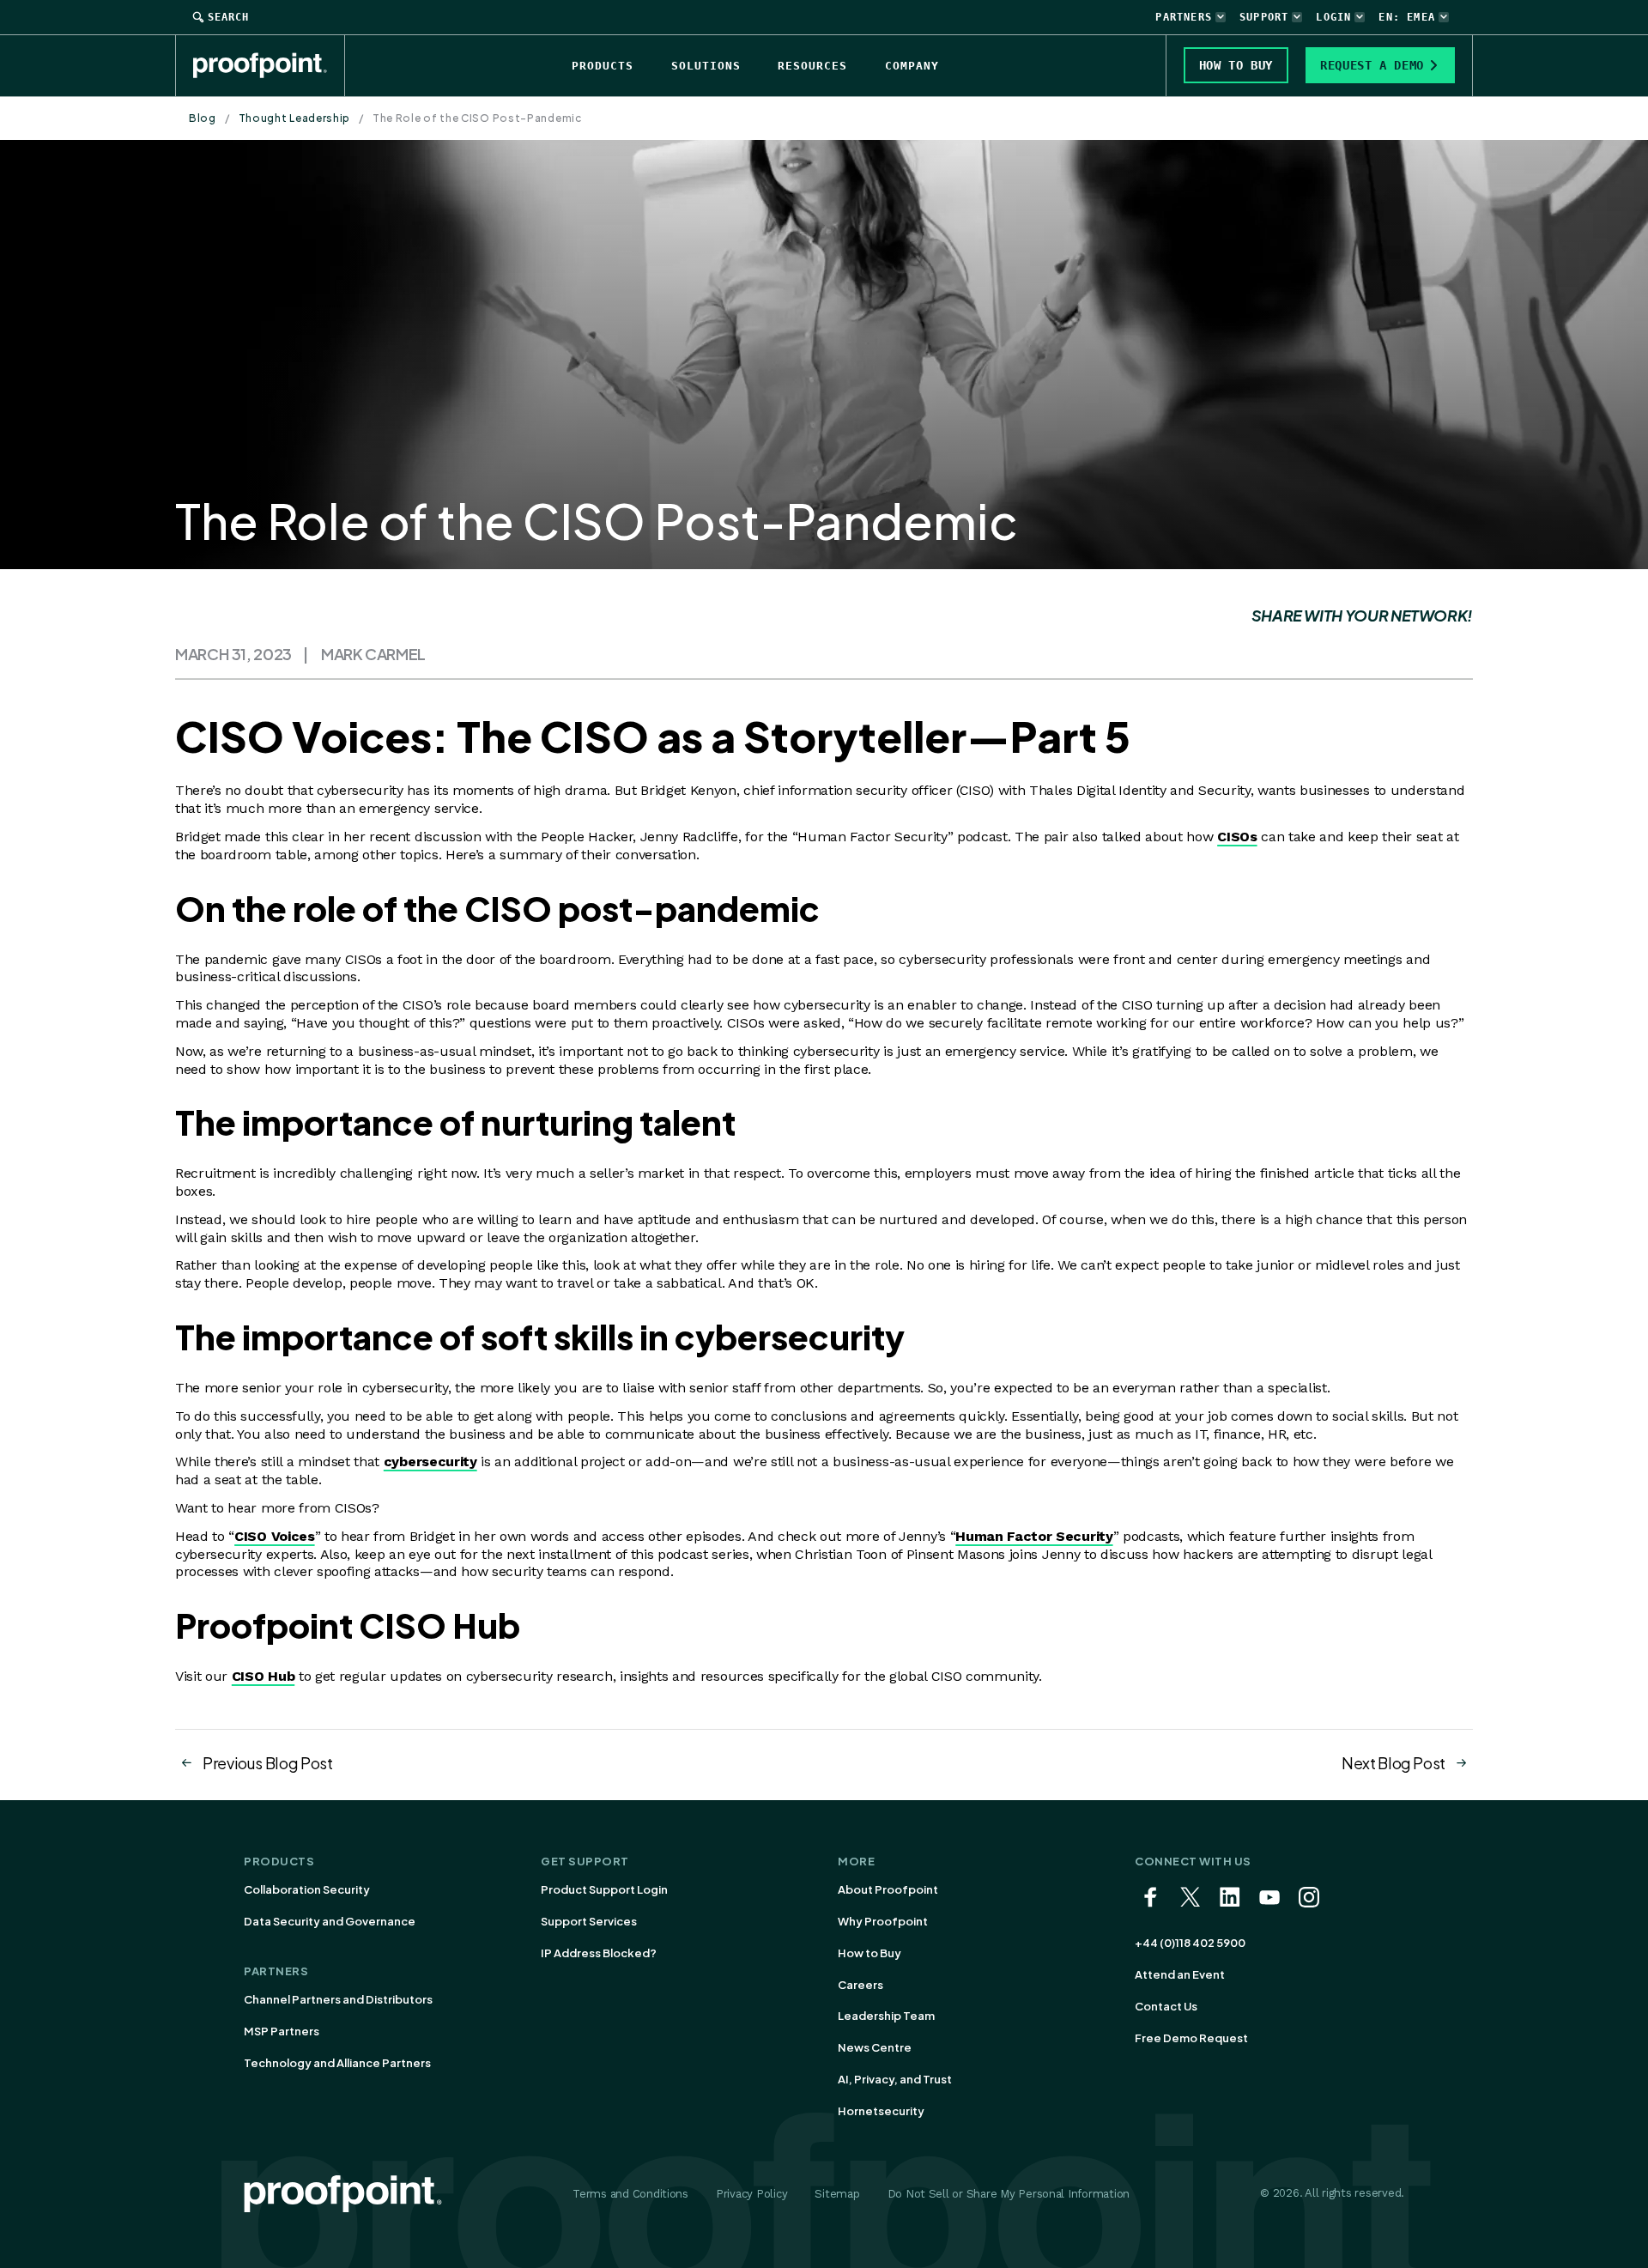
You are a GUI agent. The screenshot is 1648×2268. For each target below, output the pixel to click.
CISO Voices (274, 1536)
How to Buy (869, 1953)
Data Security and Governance (330, 1921)
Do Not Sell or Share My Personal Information (1009, 2194)
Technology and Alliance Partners (337, 2063)
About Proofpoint (888, 1889)
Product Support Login (604, 1889)
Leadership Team (886, 2016)
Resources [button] (812, 66)
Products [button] (603, 66)
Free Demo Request (1191, 2038)
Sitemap (837, 2194)
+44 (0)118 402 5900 (1190, 1943)
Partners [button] (1184, 17)
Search (228, 17)
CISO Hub (263, 1676)
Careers (860, 1985)
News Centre (875, 2047)
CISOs (1237, 837)
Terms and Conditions (630, 2194)
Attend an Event (1180, 1974)
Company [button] (912, 66)
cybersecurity (430, 1461)
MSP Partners (282, 2031)
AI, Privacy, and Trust (895, 2079)
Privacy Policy (751, 2194)
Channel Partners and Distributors (338, 1999)
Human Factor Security (1034, 1536)
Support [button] (1264, 17)
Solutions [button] (706, 66)
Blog (203, 118)
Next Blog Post (1394, 1763)
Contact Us (1166, 2006)
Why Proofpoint (883, 1921)
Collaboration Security (307, 1889)
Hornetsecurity (881, 2111)
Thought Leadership (295, 118)
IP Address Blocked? (599, 1953)
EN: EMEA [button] (1407, 17)
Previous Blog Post (268, 1763)
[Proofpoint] (269, 65)
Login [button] (1333, 17)
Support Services (589, 1921)
